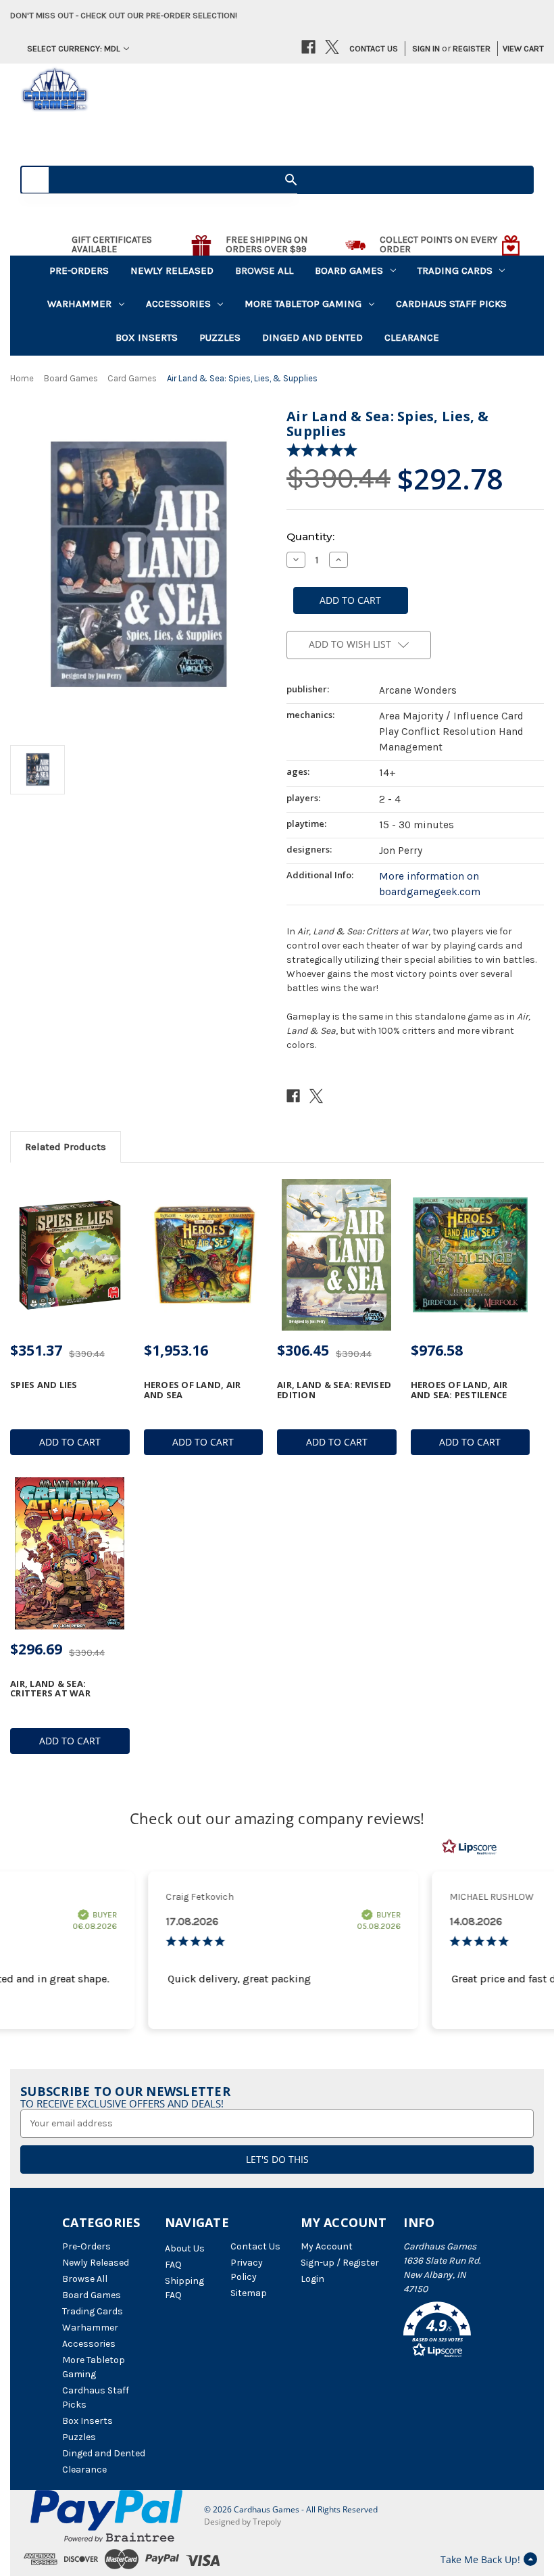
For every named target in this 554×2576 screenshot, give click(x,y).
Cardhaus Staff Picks (451, 304)
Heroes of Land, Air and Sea (193, 1390)
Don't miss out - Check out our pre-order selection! (124, 15)
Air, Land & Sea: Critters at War (50, 1689)
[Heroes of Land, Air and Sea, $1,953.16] (204, 1255)
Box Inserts (147, 337)
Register (472, 48)
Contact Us (374, 48)
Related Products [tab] (66, 1147)
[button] (448, 2332)
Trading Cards (455, 270)
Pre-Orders (79, 270)
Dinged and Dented (312, 337)
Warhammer (79, 304)
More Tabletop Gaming (303, 304)
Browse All (264, 270)
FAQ (173, 2265)
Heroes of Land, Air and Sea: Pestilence (459, 1390)
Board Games (349, 270)
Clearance (412, 337)
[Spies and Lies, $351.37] (70, 1255)
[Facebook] (308, 47)
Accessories (178, 304)
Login (312, 2279)
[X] (332, 47)
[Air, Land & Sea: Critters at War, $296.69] (70, 1553)
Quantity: (310, 536)
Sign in (426, 48)
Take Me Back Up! (480, 2559)
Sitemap (249, 2293)
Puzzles (220, 337)
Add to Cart (70, 1442)
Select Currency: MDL (74, 48)
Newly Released (172, 270)
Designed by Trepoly (243, 2522)
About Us (185, 2248)
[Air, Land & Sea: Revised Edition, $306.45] (337, 1255)
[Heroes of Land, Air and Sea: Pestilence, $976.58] (471, 1255)
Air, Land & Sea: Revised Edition (334, 1390)
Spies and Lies (44, 1385)
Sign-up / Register (340, 2263)
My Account (327, 2246)
